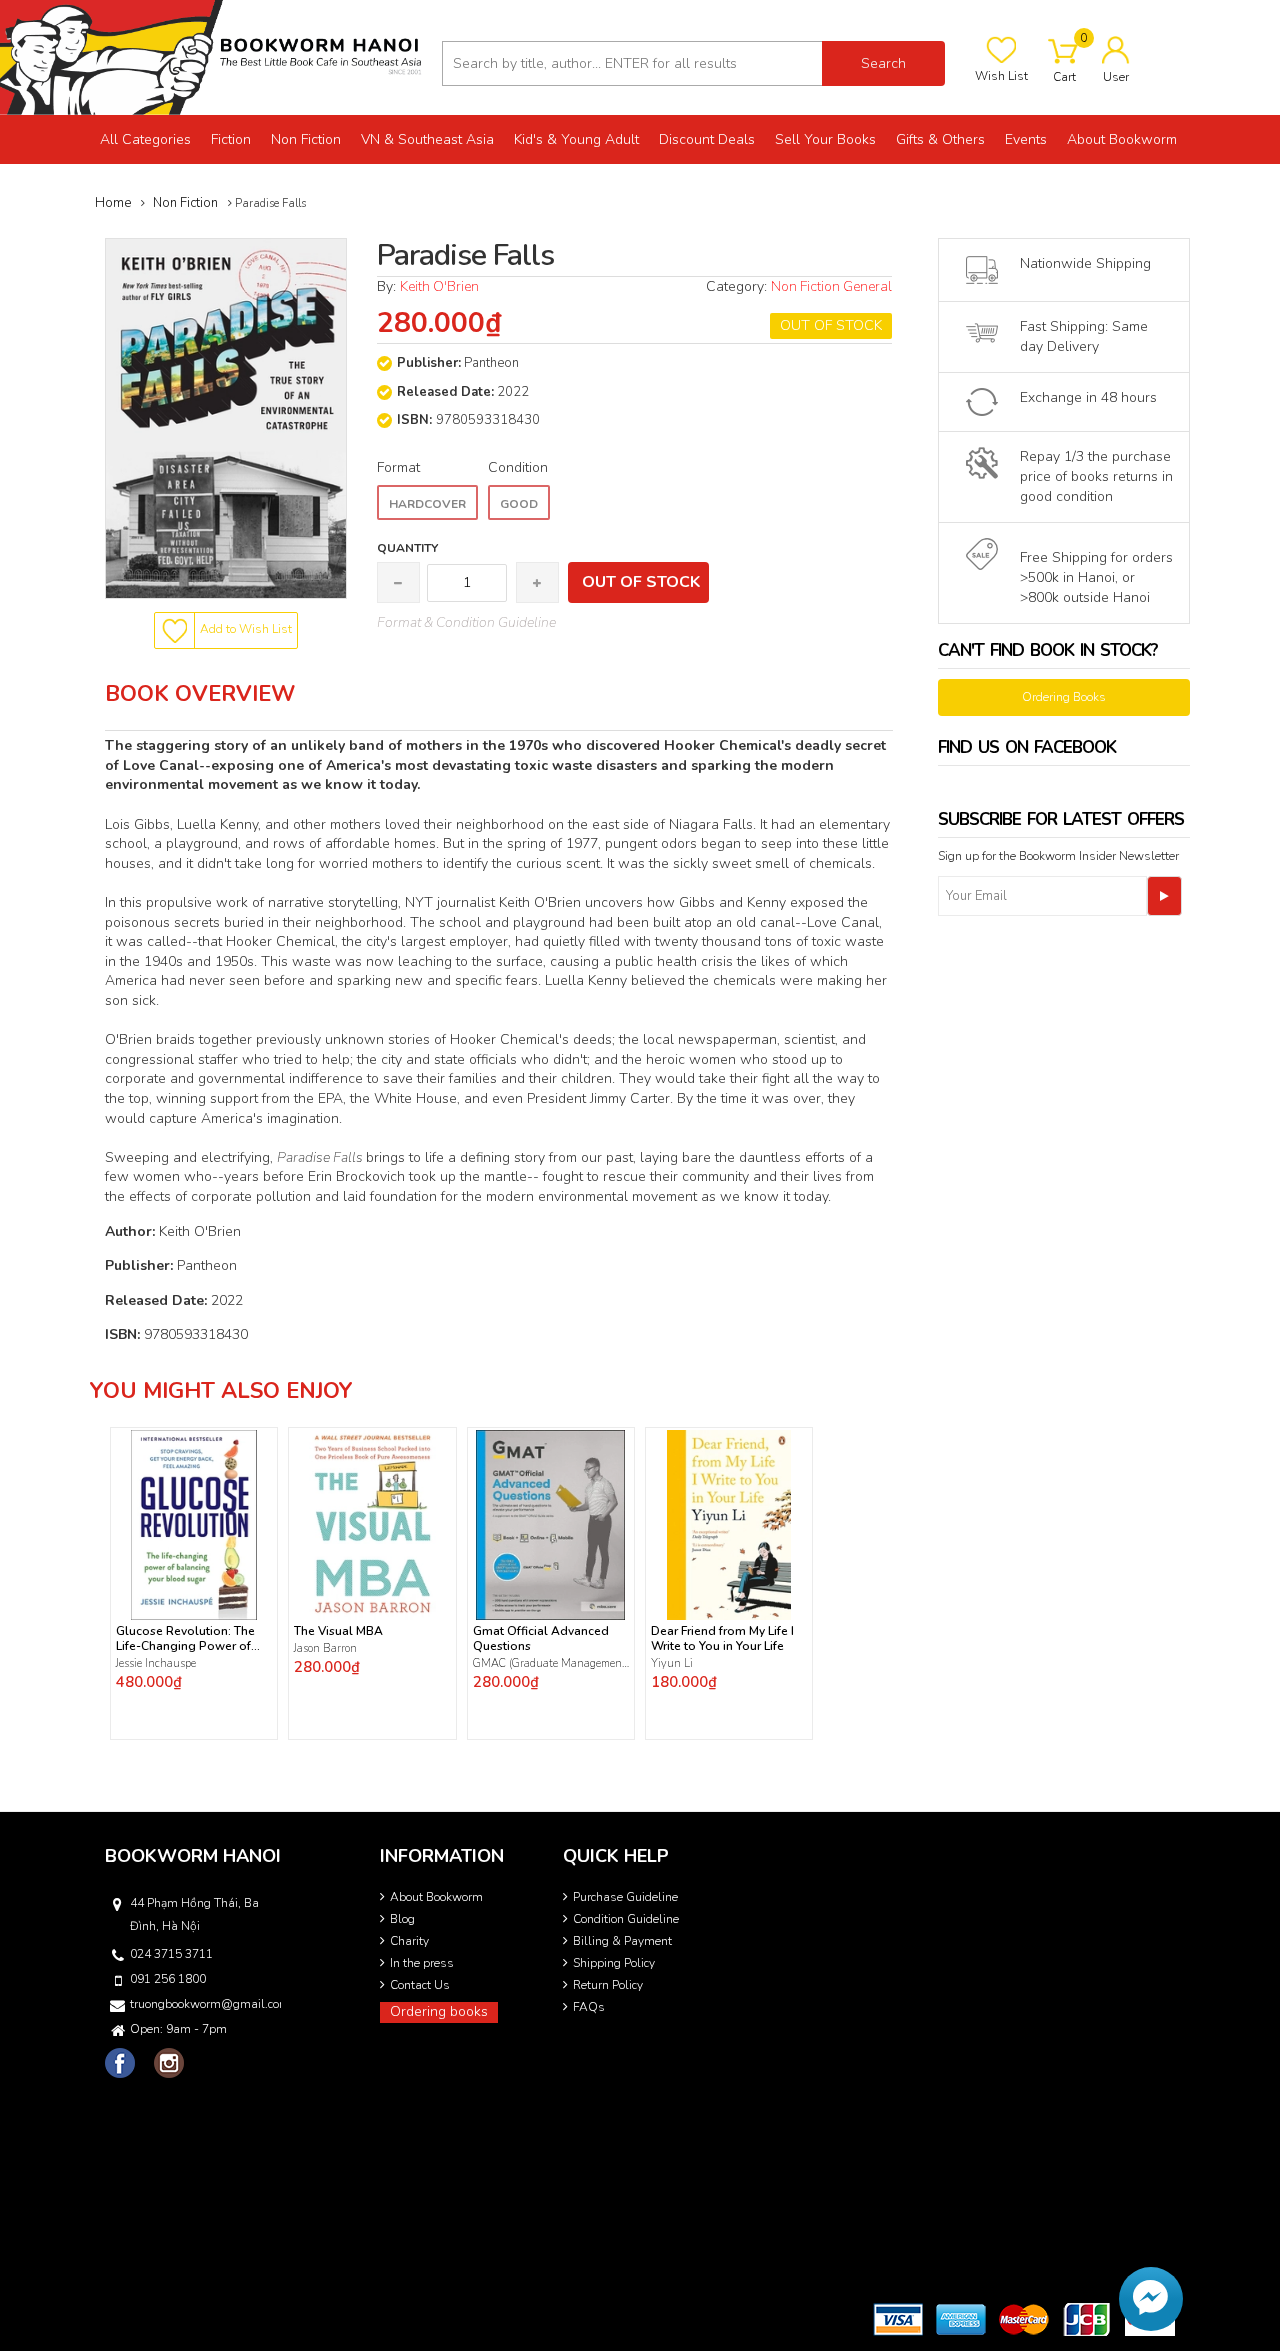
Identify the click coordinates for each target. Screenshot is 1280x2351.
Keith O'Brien (439, 286)
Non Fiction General (831, 286)
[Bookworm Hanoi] (213, 56)
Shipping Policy (614, 1963)
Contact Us (420, 1985)
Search (883, 63)
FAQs (589, 2007)
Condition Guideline (626, 1919)
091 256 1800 (168, 1979)
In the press (422, 1963)
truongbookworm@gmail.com (204, 2004)
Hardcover (427, 504)
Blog (402, 1919)
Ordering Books (1064, 697)
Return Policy (608, 1985)
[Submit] (1164, 896)
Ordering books (439, 2011)
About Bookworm (436, 1897)
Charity (409, 1941)
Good (519, 504)
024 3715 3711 (171, 1954)
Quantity (407, 548)
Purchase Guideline (625, 1897)
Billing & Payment (622, 1941)
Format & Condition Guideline (466, 622)
